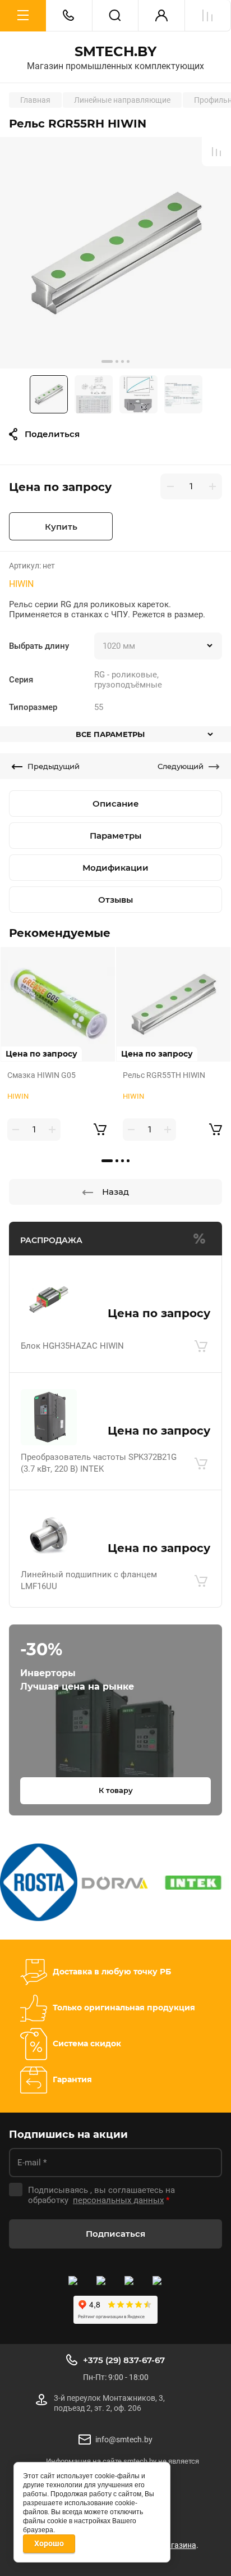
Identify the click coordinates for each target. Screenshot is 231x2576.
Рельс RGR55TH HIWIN (164, 1075)
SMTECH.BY (115, 52)
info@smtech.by (124, 2440)
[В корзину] (201, 1346)
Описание (116, 804)
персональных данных (118, 2200)
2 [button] (117, 361)
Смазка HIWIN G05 (41, 1075)
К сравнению (216, 152)
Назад (115, 1192)
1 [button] (107, 361)
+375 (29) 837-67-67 (124, 2360)
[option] (115, 253)
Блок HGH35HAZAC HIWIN (72, 1346)
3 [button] (123, 361)
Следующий (181, 766)
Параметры (115, 836)
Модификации (115, 868)
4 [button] (128, 361)
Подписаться (115, 2234)
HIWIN (21, 584)
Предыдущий (54, 766)
